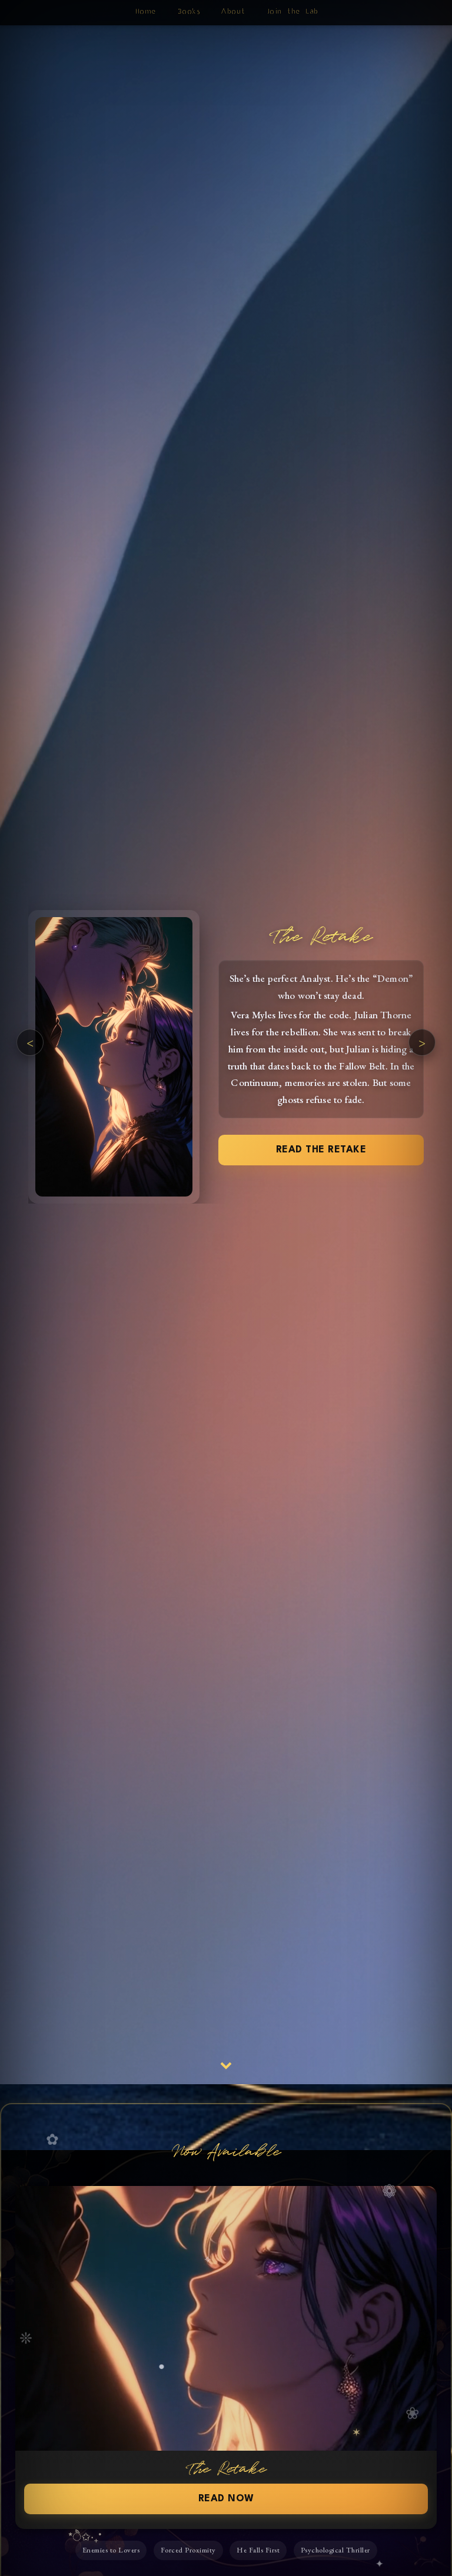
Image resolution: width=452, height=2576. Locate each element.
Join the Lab (292, 11)
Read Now (226, 2499)
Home (145, 11)
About (232, 11)
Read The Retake (321, 1149)
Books (188, 11)
